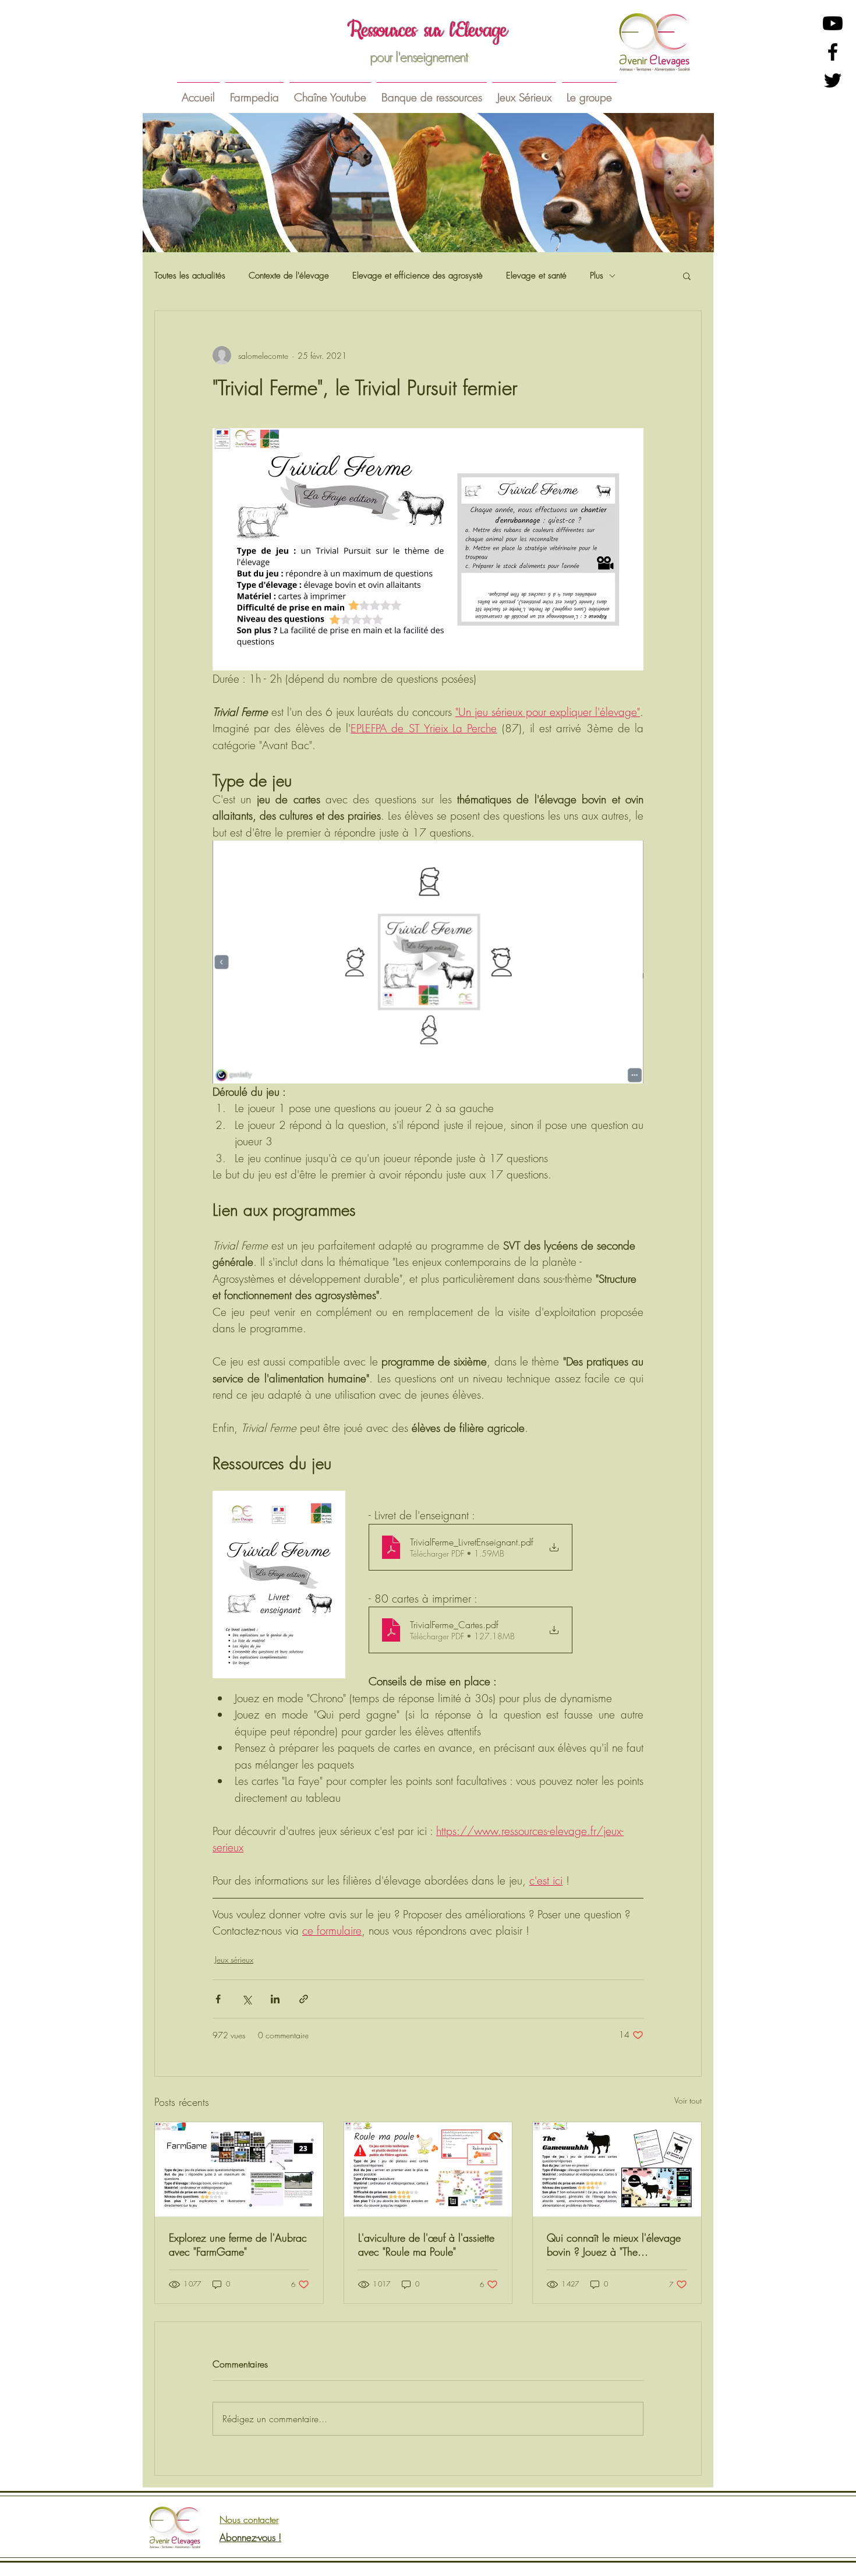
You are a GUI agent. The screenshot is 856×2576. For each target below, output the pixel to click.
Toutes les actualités (190, 276)
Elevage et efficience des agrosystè (418, 276)
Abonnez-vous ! (250, 2537)
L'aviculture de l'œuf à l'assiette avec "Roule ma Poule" (426, 2245)
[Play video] (428, 962)
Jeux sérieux (234, 1959)
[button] (254, 92)
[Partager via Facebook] (218, 1999)
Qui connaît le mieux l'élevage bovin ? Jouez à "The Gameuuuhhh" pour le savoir (614, 2245)
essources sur (402, 31)
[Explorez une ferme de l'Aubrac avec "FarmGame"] (239, 2169)
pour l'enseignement (419, 57)
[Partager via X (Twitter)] (247, 1999)
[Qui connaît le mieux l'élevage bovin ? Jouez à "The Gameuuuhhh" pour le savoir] (617, 2169)
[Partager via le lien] (304, 1999)
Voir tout (688, 2100)
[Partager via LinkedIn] (275, 1999)
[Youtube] (833, 23)
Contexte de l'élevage (289, 276)
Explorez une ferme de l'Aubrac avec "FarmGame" (238, 2245)
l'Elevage (478, 31)
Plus (597, 276)
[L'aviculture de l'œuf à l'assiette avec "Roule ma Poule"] (428, 2169)
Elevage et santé (536, 276)
